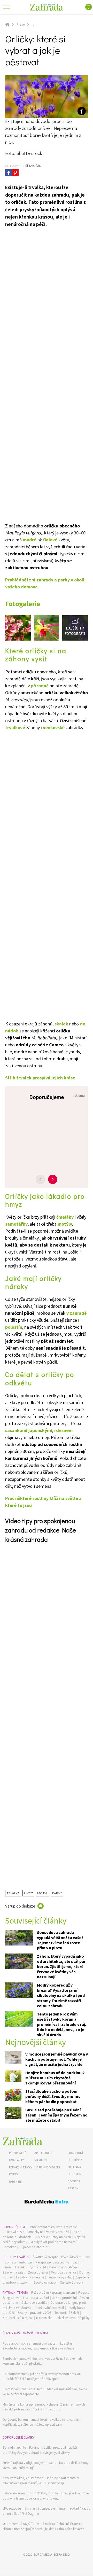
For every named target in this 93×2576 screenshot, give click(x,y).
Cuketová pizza (13, 2232)
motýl (42, 1893)
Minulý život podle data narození (53, 2242)
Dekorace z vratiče (34, 2303)
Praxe (21, 24)
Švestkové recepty (45, 2257)
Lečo (76, 2262)
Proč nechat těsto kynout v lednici (54, 2227)
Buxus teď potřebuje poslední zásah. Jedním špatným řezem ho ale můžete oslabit (56, 2115)
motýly (65, 1224)
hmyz (28, 1893)
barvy (57, 1893)
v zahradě (76, 1313)
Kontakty (16, 2160)
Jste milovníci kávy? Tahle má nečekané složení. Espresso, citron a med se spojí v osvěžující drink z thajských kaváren (43, 2526)
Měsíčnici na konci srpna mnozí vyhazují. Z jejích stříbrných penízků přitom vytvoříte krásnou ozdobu (44, 2407)
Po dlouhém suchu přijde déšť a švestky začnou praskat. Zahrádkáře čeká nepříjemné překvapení (42, 2376)
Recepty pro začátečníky (52, 2262)
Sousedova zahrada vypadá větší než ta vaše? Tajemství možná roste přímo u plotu (60, 1940)
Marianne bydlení (47, 2167)
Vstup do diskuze (20, 1906)
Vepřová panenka (64, 2272)
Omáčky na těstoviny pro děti (48, 2232)
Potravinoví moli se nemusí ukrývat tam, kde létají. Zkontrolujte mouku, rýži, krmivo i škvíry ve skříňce (38, 2346)
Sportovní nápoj (45, 2282)
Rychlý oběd (37, 2267)
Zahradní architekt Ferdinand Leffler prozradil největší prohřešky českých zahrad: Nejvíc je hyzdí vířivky (40, 2450)
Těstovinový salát (60, 2277)
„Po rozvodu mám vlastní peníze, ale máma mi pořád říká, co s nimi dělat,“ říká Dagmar (47, 2511)
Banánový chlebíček (63, 2267)
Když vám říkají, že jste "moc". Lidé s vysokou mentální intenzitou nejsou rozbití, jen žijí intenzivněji (41, 2481)
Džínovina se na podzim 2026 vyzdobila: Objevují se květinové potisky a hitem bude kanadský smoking (46, 2496)
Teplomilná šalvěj (67, 2313)
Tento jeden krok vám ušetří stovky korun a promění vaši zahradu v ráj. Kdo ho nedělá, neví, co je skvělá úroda (61, 2024)
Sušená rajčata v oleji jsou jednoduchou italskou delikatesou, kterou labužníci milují (45, 2465)
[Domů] (22, 2141)
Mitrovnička (44, 2318)
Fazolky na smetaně (30, 2277)
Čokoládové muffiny (75, 2257)
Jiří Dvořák (32, 166)
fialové (50, 540)
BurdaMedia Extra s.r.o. (52, 2554)
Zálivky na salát (14, 2272)
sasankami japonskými (29, 1430)
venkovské (54, 727)
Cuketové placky (71, 2282)
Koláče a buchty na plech (53, 2237)
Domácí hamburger (18, 2262)
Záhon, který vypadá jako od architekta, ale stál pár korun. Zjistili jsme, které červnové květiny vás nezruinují (61, 1966)
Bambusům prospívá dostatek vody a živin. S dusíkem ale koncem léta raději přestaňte (42, 2361)
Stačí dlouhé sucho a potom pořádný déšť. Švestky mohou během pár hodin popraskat (53, 2096)
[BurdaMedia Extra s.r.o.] (47, 2202)
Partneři (15, 2181)
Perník (7, 2267)
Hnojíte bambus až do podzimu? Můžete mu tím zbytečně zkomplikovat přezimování (55, 2078)
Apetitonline (44, 2153)
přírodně (40, 686)
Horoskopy (10, 2247)
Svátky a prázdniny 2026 (34, 2313)
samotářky (16, 1224)
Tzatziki (20, 2267)
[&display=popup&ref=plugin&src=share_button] (9, 173)
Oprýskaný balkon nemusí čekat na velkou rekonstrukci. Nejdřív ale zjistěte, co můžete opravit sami (41, 2422)
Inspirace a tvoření (36, 2298)
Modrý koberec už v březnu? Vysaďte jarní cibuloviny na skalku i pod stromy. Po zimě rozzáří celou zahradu (61, 1995)
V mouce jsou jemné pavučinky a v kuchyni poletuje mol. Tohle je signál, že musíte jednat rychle (57, 2059)
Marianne (41, 2160)
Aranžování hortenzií (49, 2308)
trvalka (13, 1893)
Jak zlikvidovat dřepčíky (73, 2318)
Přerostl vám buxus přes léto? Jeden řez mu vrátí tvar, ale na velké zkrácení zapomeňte (45, 2392)
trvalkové (15, 727)
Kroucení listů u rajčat (18, 2318)
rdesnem (63, 1430)
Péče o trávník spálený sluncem (53, 2293)
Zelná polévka (38, 2272)
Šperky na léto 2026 (35, 2247)
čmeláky (65, 1217)
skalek (61, 1024)
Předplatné (18, 2153)
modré (30, 540)
